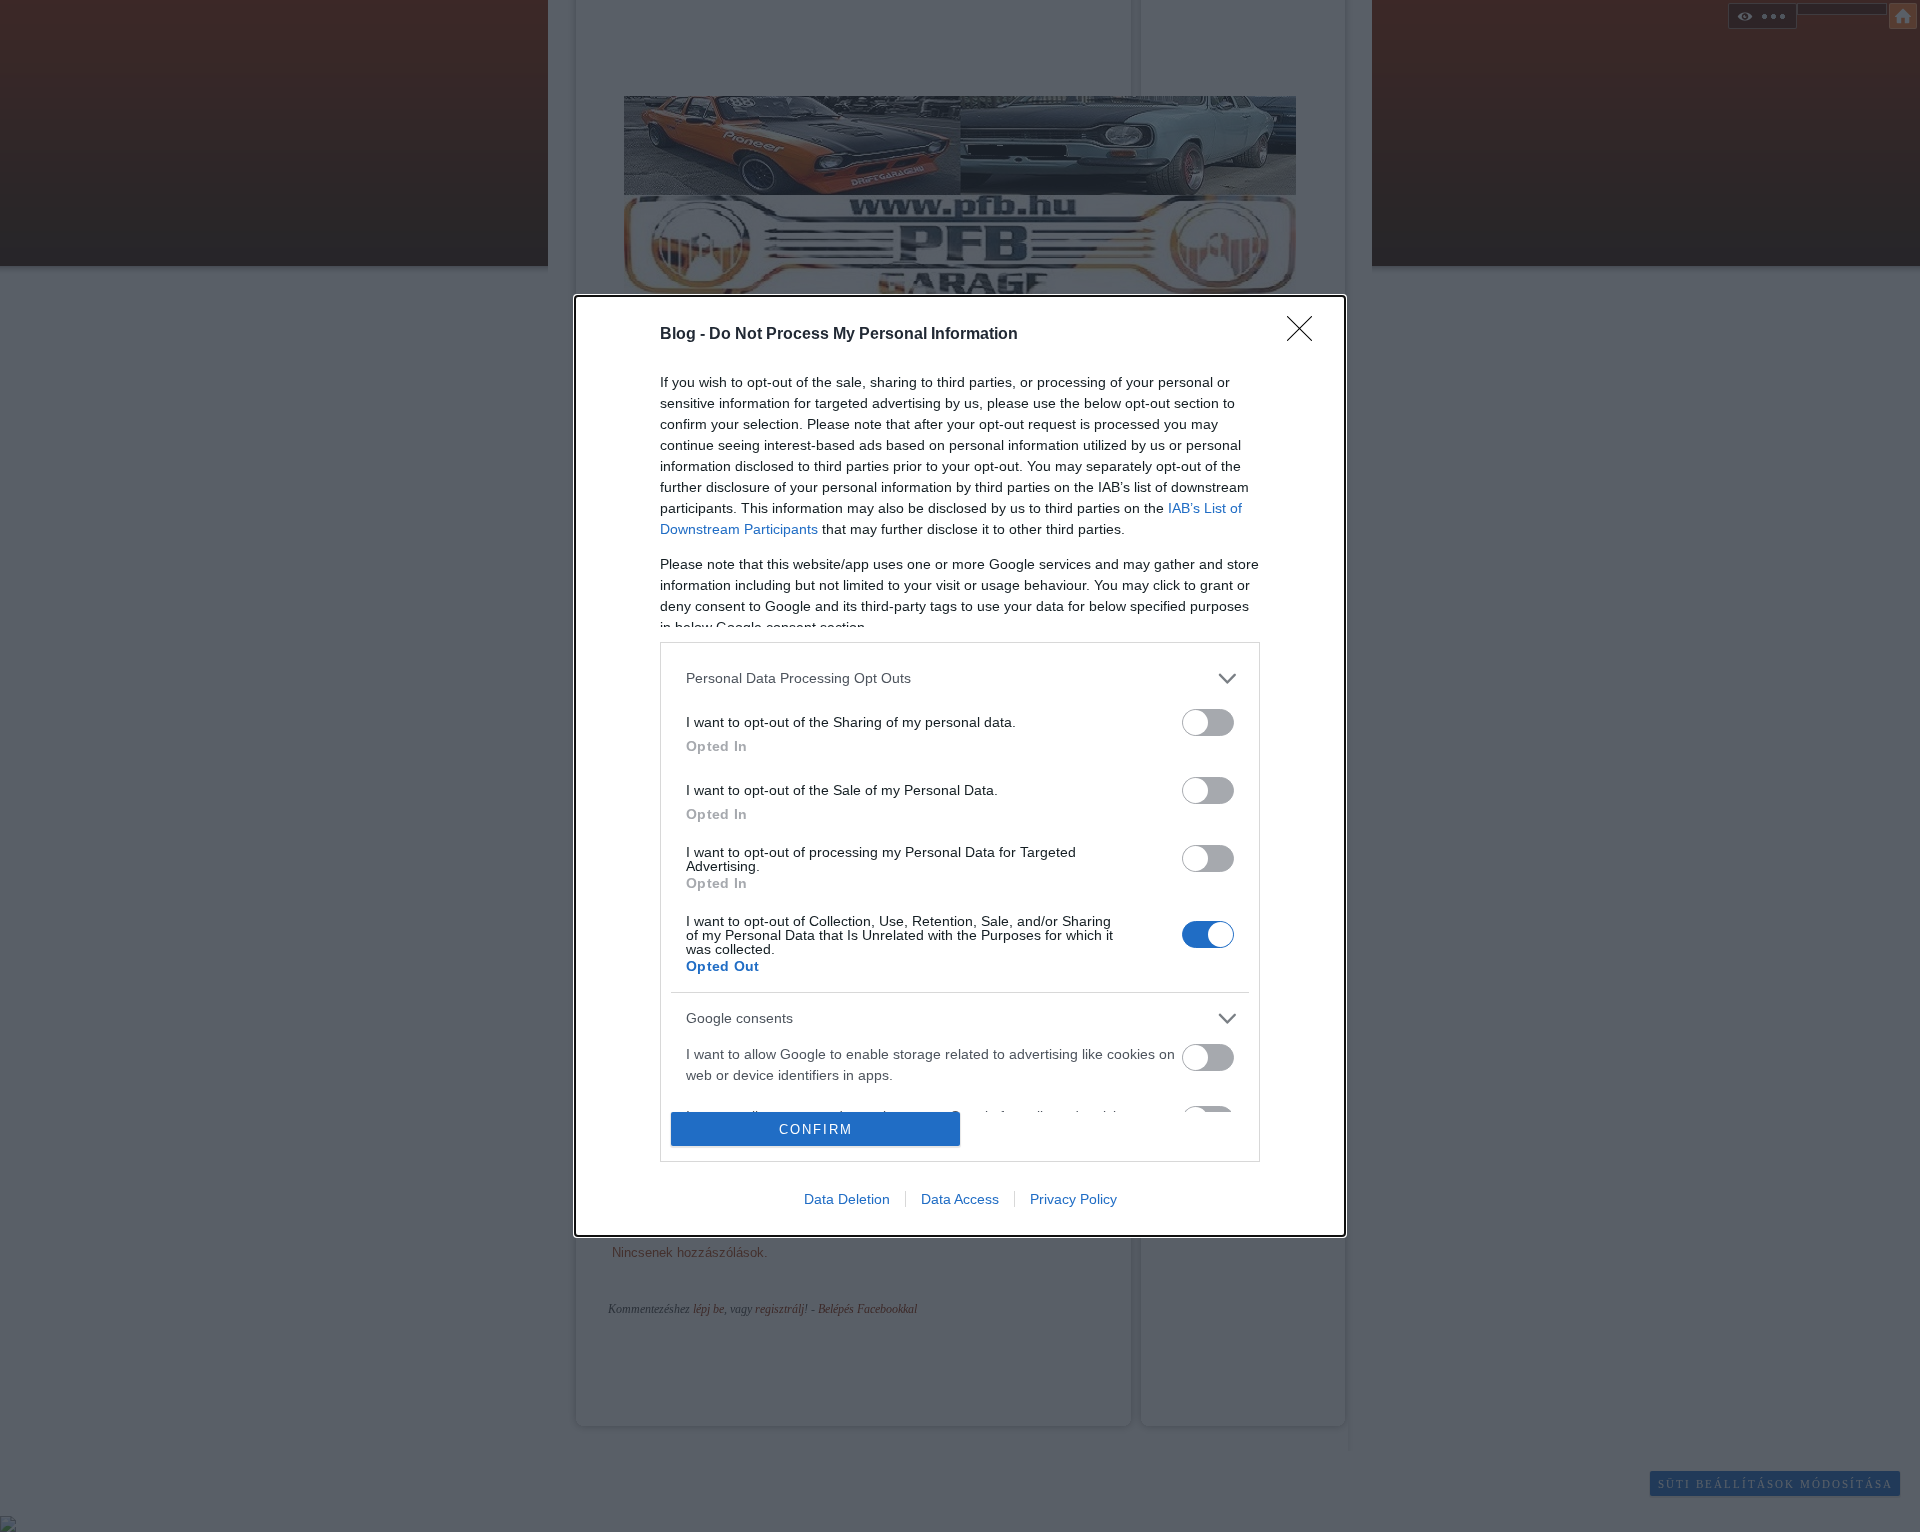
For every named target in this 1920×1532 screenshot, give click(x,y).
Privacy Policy (1073, 1199)
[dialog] (960, 766)
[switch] (1208, 722)
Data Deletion (847, 1199)
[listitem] (960, 678)
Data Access (960, 1199)
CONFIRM (816, 1129)
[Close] (1306, 335)
